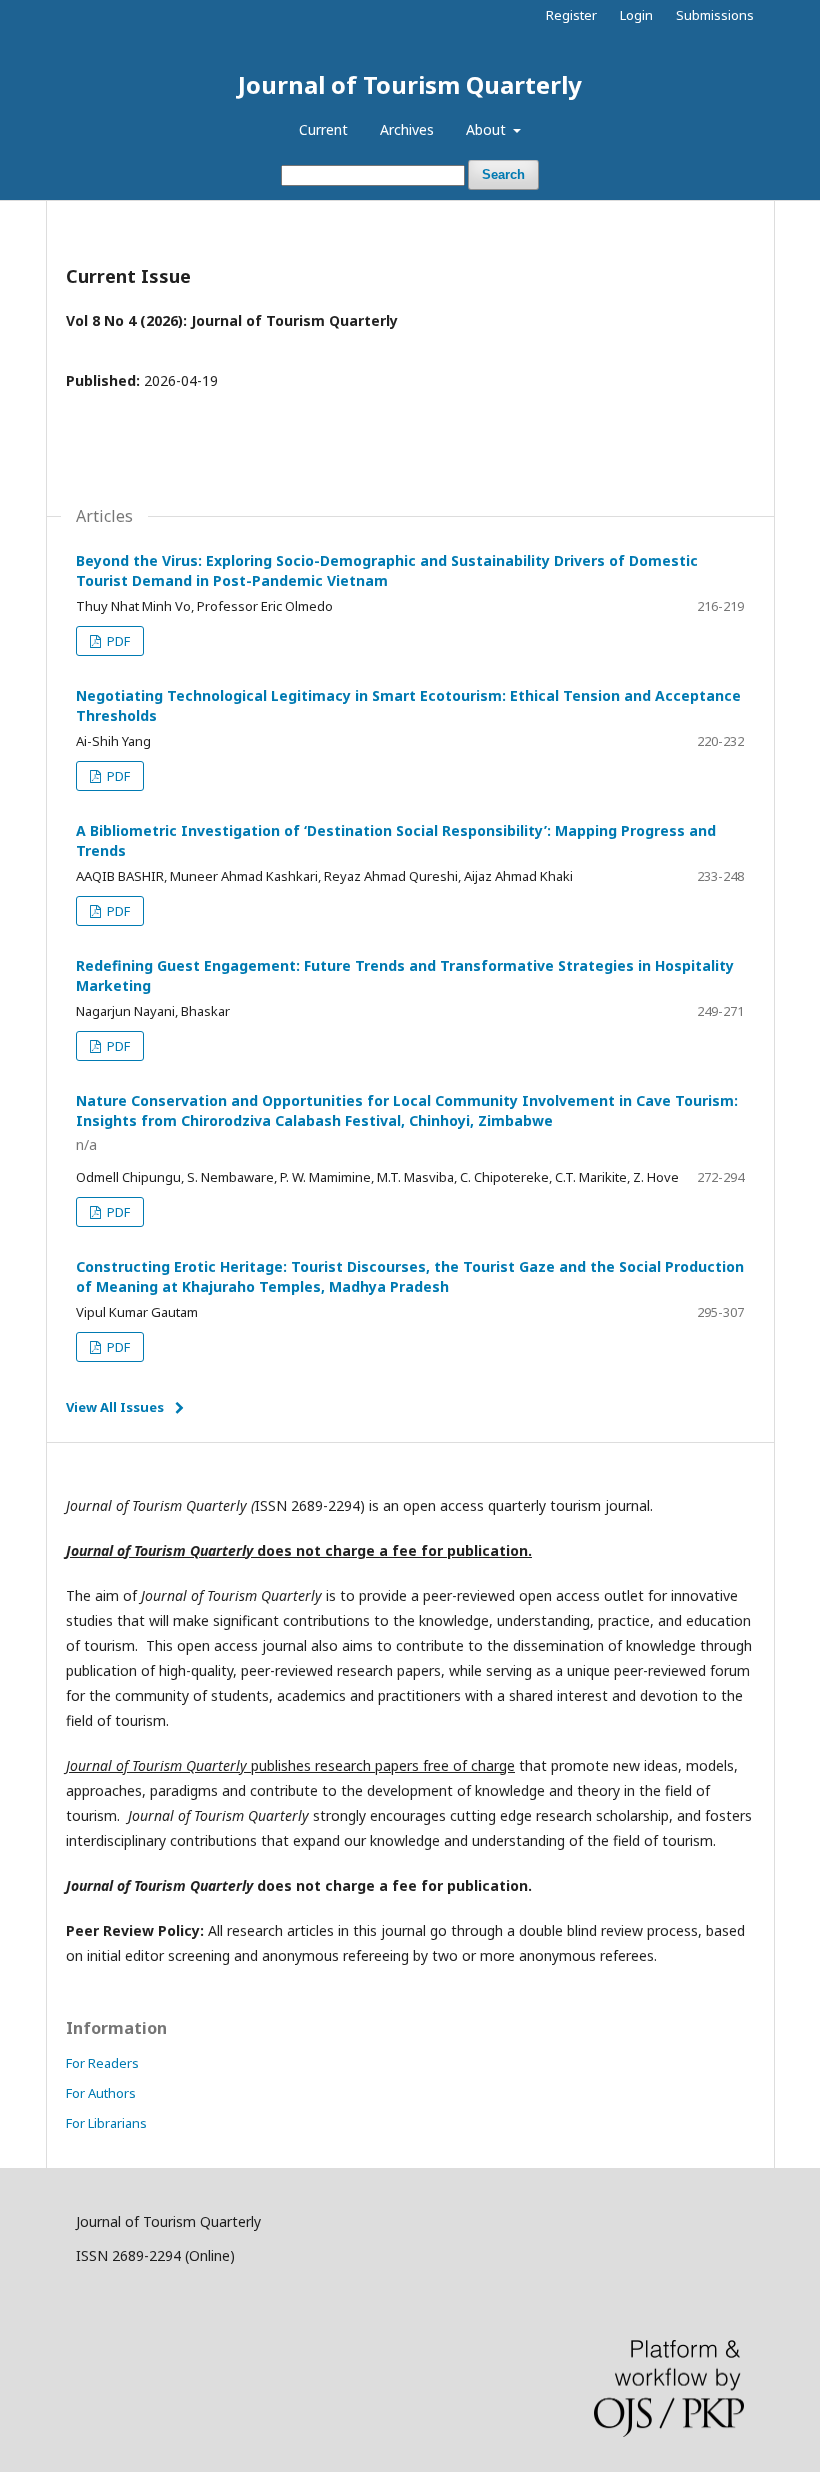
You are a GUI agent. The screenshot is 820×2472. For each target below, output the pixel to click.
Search (503, 174)
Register (571, 15)
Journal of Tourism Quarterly (410, 84)
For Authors (101, 2093)
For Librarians (106, 2123)
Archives (407, 129)
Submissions (715, 15)
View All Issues (115, 1407)
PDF (117, 641)
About (488, 129)
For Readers (102, 2063)
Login (636, 15)
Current (323, 129)
